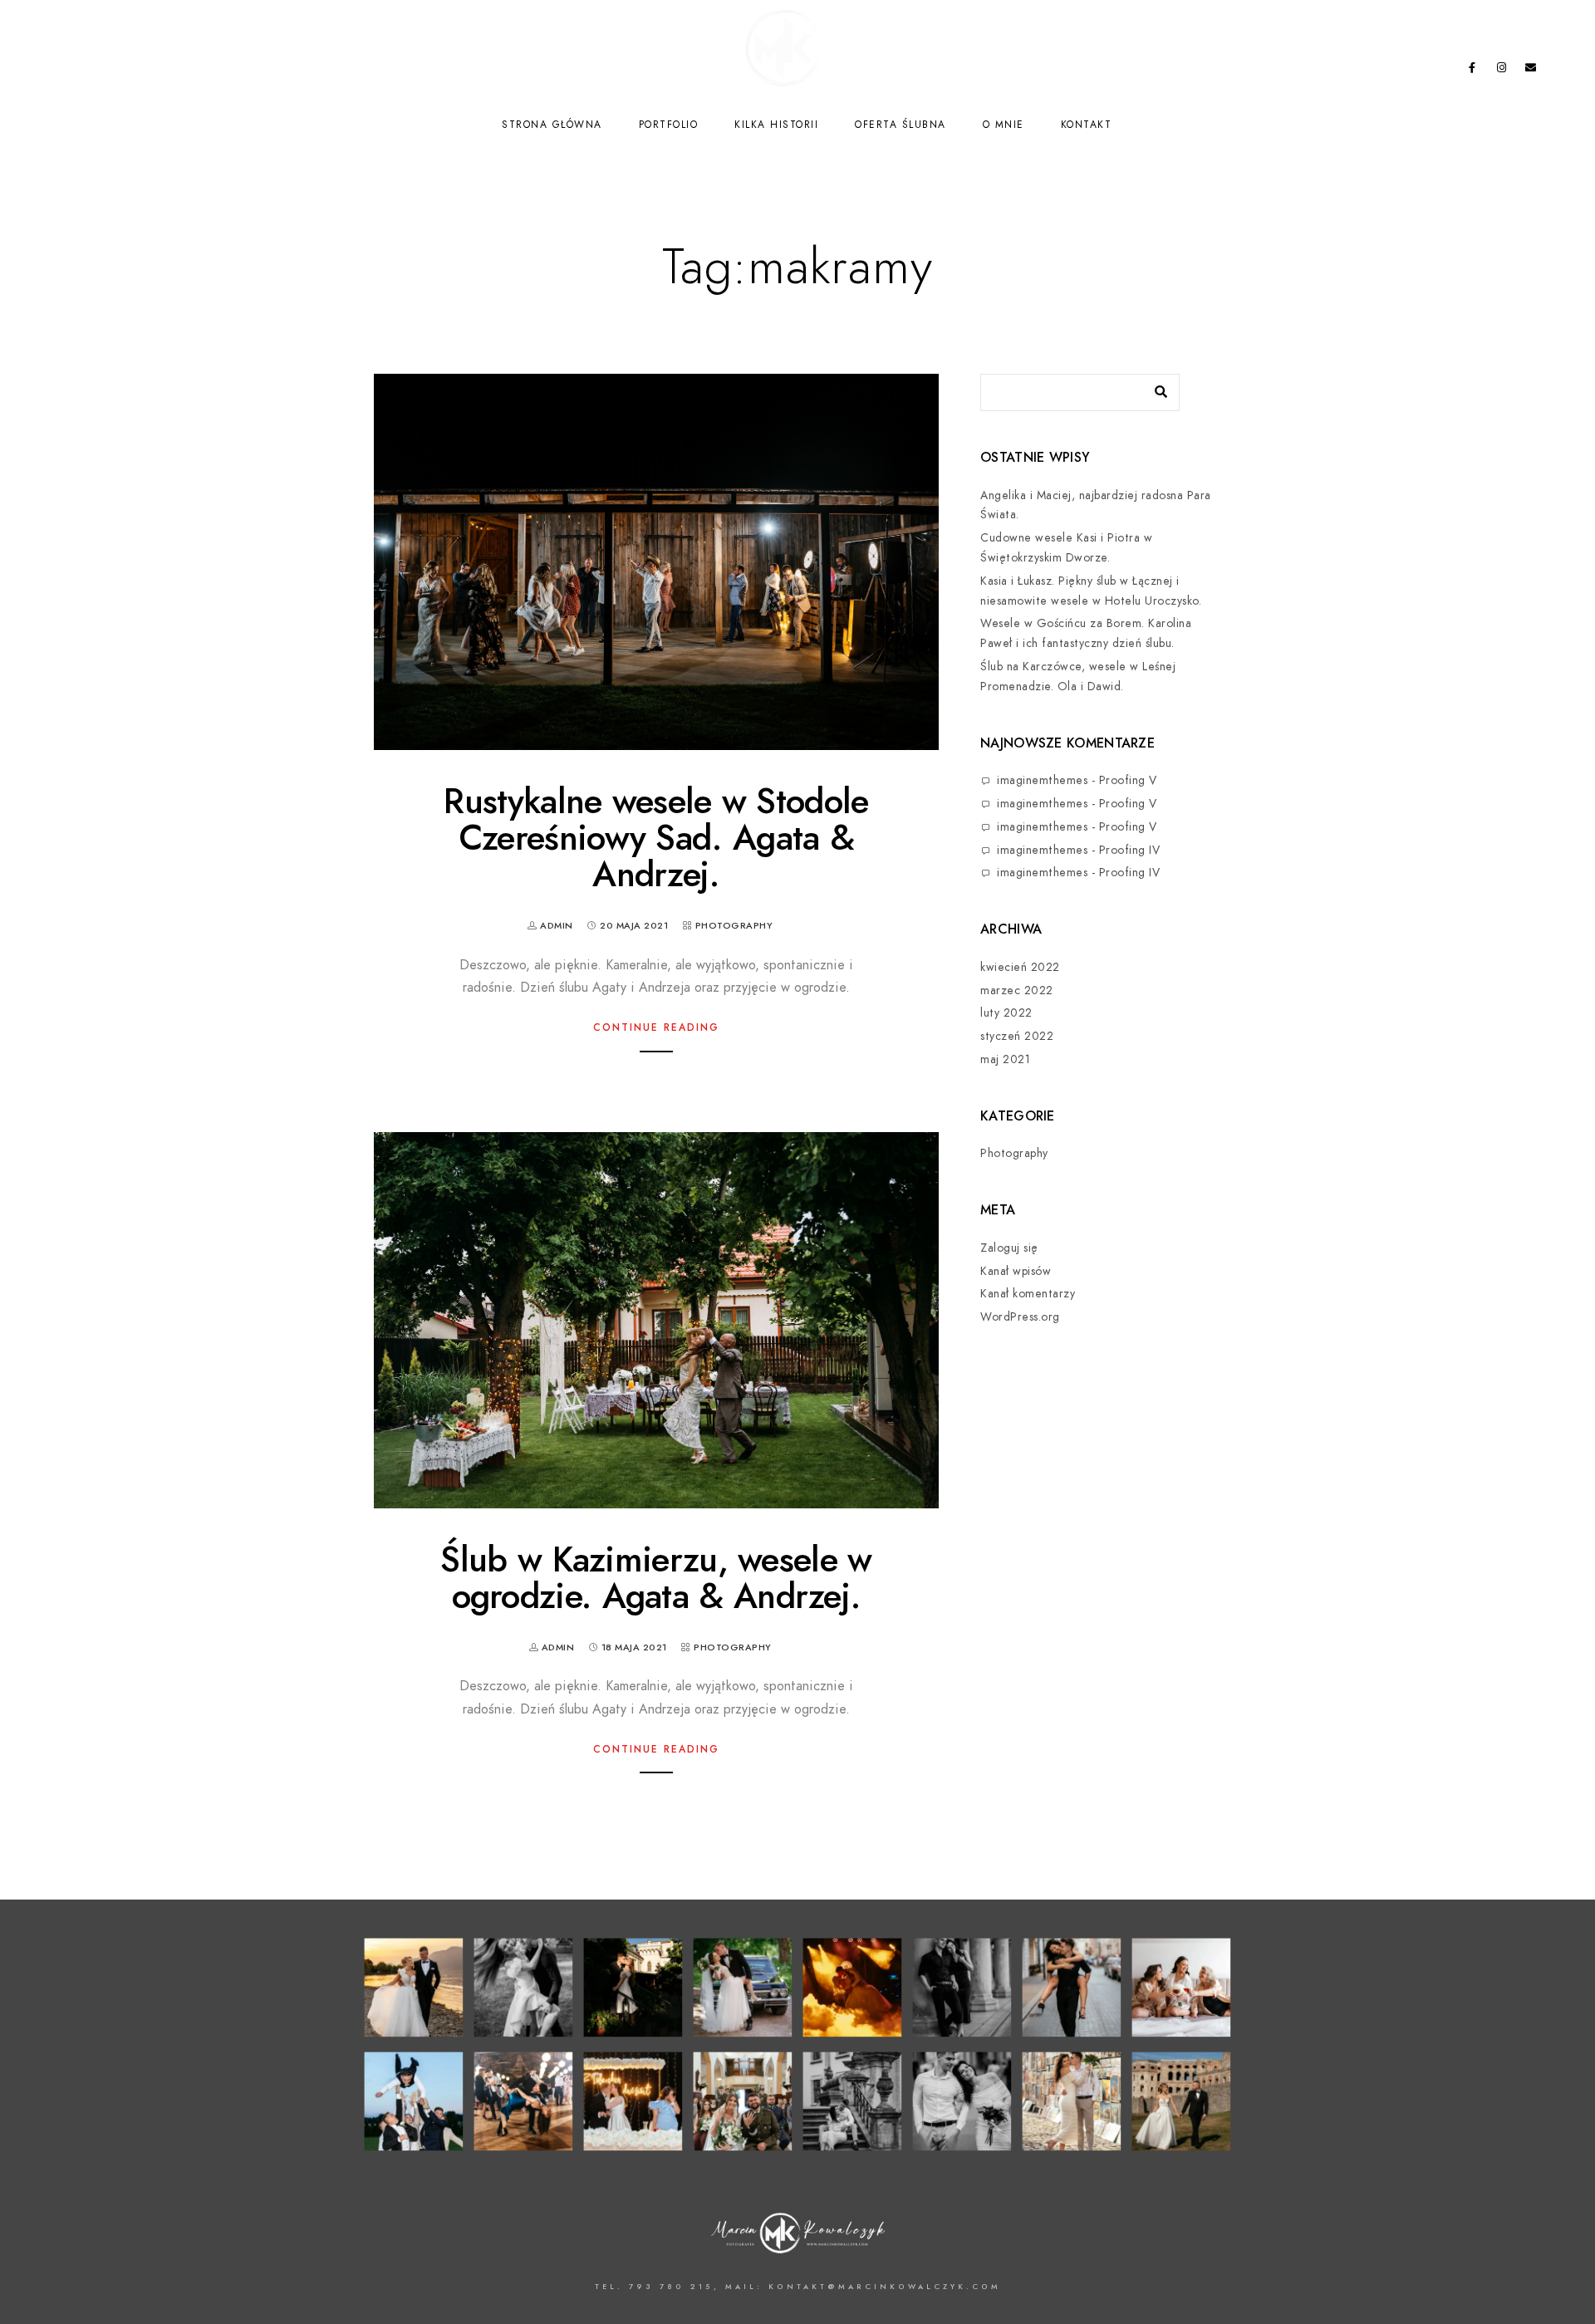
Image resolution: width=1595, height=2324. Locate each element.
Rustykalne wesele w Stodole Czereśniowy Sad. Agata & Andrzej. (656, 838)
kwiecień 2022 (1020, 967)
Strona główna (552, 125)
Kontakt (1087, 125)
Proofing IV (1130, 850)
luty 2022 (1006, 1013)
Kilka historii (776, 125)
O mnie (1004, 125)
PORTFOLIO (669, 125)
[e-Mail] (1531, 71)
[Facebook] (1472, 71)
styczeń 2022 (1017, 1036)
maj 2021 (1005, 1059)
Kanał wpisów (1016, 1271)
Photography (734, 926)
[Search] (1155, 388)
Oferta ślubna (901, 125)
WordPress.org (1020, 1317)
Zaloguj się (1009, 1248)
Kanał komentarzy (1028, 1294)
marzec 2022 (1017, 990)
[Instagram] (1502, 71)
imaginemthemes (1042, 780)
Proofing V (1128, 780)
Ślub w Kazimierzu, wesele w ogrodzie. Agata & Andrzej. (656, 1578)
